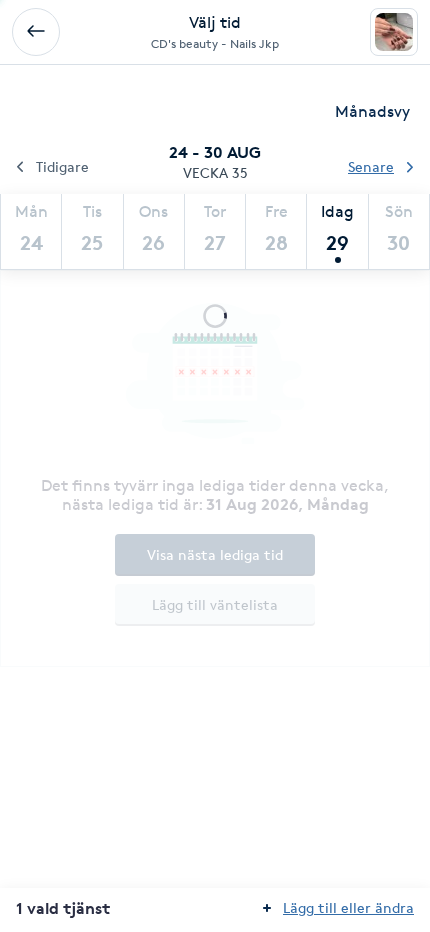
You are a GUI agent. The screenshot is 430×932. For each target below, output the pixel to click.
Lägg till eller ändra (348, 907)
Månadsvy (372, 111)
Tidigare (62, 166)
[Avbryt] (36, 32)
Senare (371, 166)
